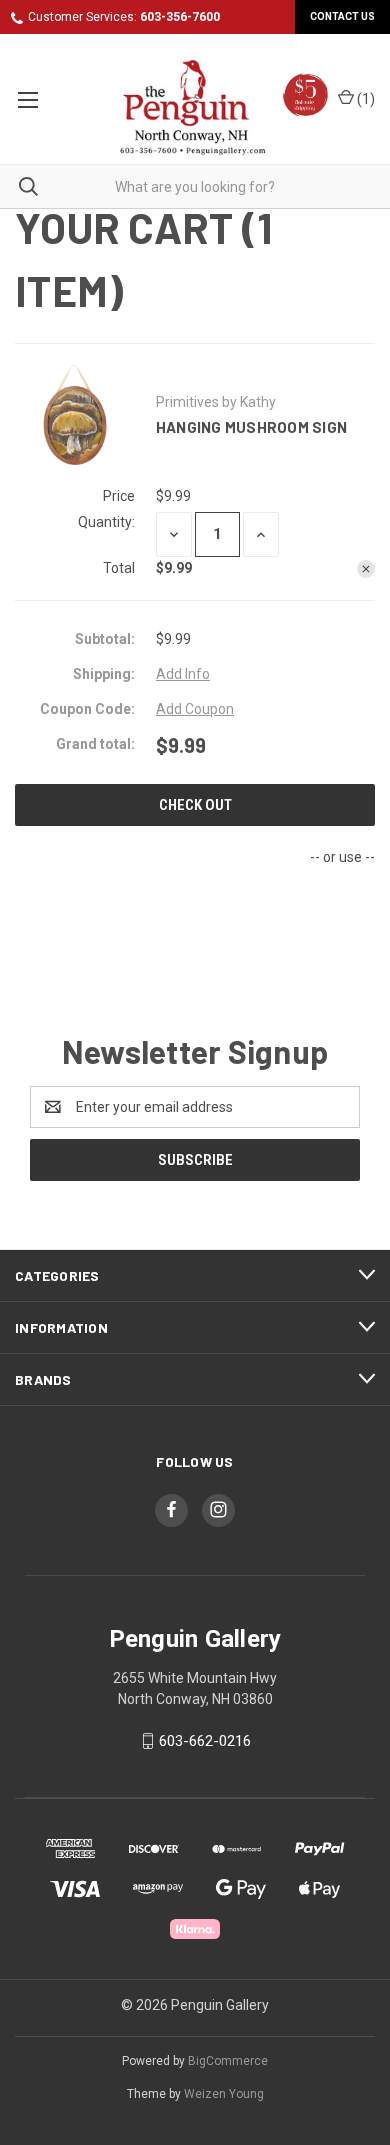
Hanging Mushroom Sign (251, 427)
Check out (195, 805)
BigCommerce (228, 2061)
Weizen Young (224, 2094)
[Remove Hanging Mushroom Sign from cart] (366, 569)
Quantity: (106, 522)
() (364, 99)
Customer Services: (124, 17)
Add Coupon (195, 709)
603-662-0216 (205, 1741)
